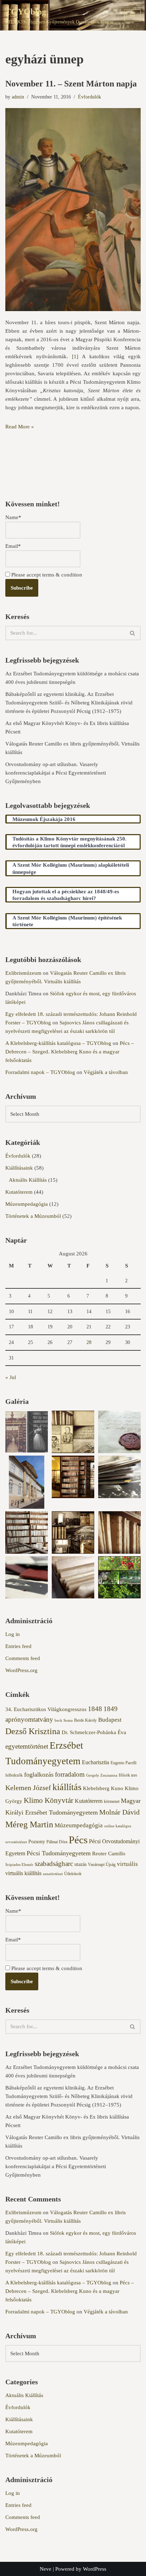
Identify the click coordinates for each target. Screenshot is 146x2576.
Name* (13, 517)
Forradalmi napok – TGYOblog (40, 1072)
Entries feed (18, 1646)
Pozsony (37, 1842)
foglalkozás (39, 1774)
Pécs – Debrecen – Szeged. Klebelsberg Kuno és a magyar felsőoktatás (70, 1052)
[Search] (133, 633)
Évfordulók (89, 97)
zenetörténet (53, 1874)
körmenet (112, 1801)
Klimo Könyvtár (49, 1800)
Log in (13, 1634)
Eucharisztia (96, 1762)
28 (89, 1342)
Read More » (20, 427)
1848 (95, 1709)
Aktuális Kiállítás (28, 1180)
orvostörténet (16, 1842)
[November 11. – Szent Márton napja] (73, 210)
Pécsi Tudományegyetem (59, 1853)
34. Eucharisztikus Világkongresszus (46, 1709)
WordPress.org (21, 1670)
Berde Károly (85, 1720)
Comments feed (23, 1658)
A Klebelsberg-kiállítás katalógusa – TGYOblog (58, 1043)
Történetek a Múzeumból (33, 1216)
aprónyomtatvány (29, 1719)
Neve (46, 2569)
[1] (75, 356)
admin (18, 97)
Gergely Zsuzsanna (102, 1775)
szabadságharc (54, 1864)
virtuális (127, 1864)
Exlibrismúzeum (23, 973)
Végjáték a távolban (106, 1072)
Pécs (78, 1840)
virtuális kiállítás (23, 1873)
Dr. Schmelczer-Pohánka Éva (94, 1732)
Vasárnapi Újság (102, 1864)
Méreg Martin (29, 1824)
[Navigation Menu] (132, 15)
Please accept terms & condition (46, 575)
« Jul (11, 1377)
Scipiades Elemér (19, 1865)
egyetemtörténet (27, 1746)
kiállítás (67, 1787)
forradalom (70, 1774)
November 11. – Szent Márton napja (71, 84)
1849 (111, 1709)
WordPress (95, 2569)
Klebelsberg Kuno (103, 1788)
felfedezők (14, 1775)
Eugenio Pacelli (123, 1763)
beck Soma (64, 1720)
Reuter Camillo (109, 1854)
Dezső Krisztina (33, 1731)
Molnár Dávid (119, 1812)
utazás (80, 1864)
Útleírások (73, 1874)
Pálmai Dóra (57, 1842)
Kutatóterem (19, 1192)
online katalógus (118, 1826)
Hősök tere (128, 1775)
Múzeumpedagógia (27, 1204)
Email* (13, 546)
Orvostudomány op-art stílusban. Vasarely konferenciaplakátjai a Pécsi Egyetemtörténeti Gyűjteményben (56, 773)
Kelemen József (28, 1788)
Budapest (110, 1720)
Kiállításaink (19, 1168)
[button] (27, 1433)
